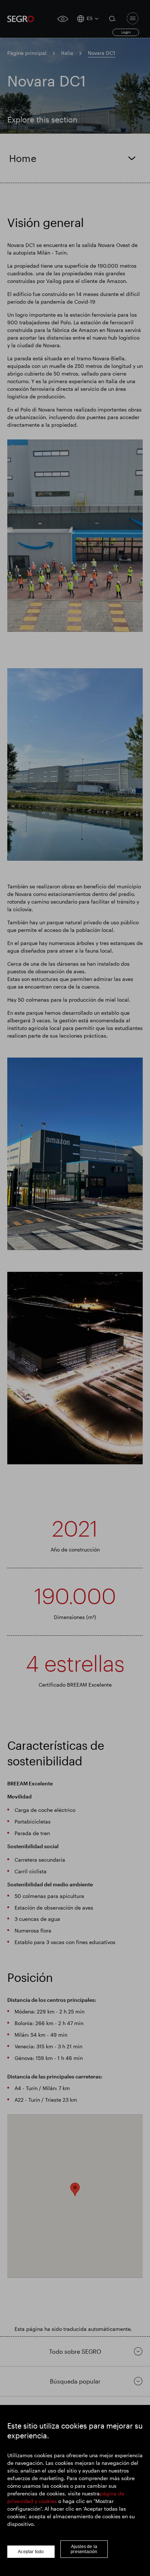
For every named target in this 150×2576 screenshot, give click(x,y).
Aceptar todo (31, 2552)
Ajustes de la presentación (84, 2549)
